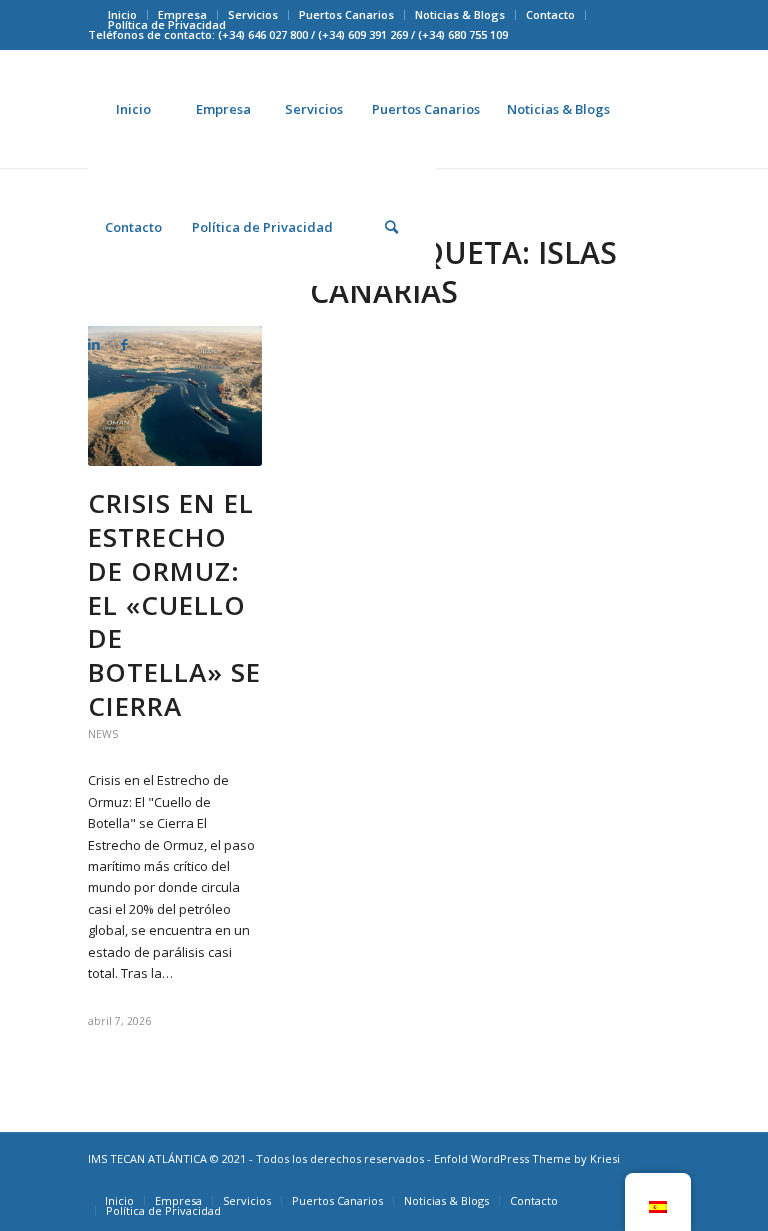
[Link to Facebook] (124, 344)
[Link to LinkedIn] (94, 344)
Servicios (253, 14)
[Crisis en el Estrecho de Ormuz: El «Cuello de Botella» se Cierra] (174, 396)
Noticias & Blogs (460, 14)
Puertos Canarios (346, 14)
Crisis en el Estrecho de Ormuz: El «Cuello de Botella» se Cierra (174, 604)
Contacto (550, 14)
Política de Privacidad (167, 24)
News (103, 734)
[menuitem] (253, 15)
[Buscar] (391, 227)
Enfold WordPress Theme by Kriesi (527, 1158)
